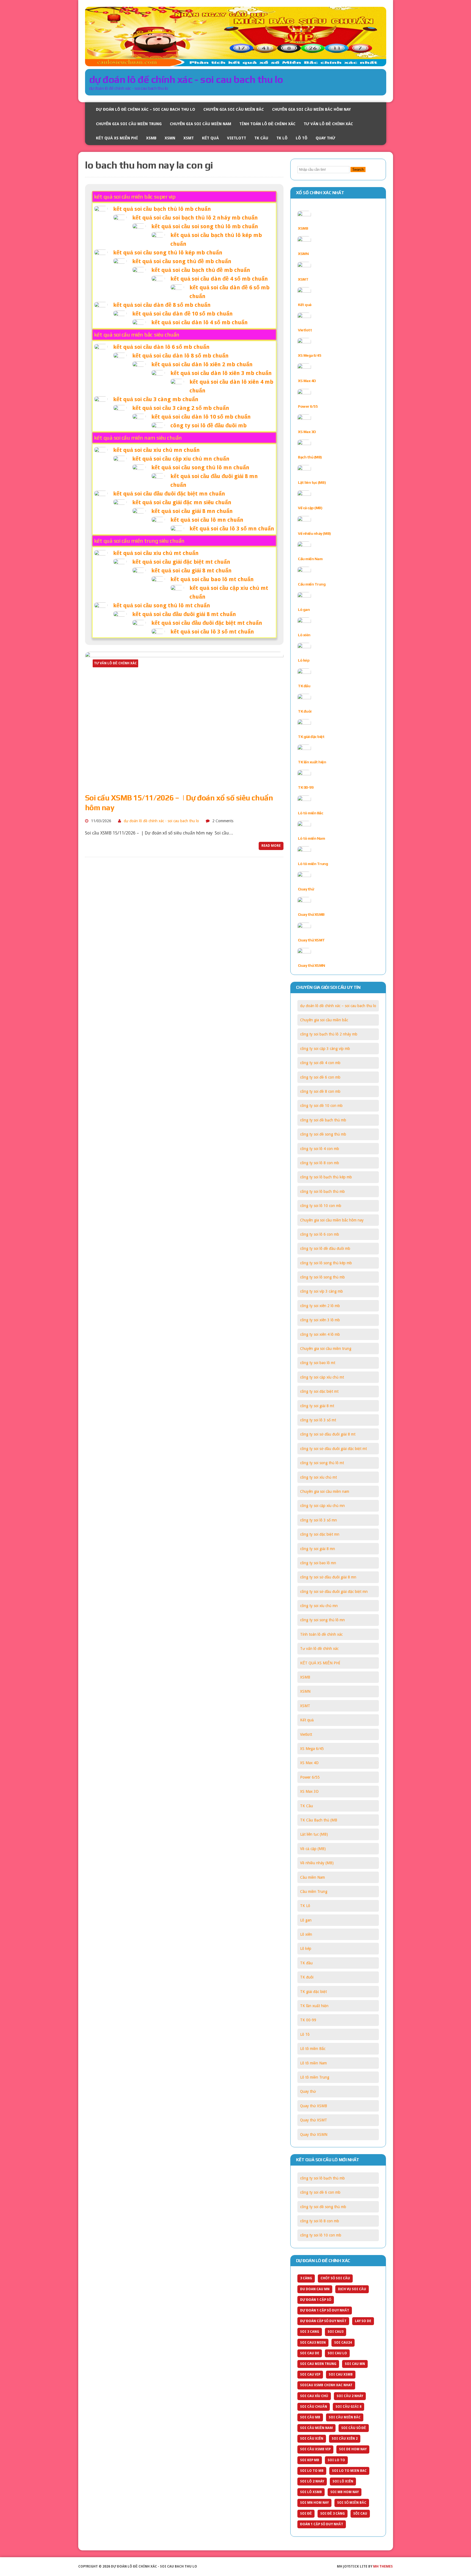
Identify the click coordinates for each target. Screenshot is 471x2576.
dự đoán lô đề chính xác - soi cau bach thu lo (161, 821)
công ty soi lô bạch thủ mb (322, 1191)
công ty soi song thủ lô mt (322, 1463)
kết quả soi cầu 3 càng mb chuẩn (156, 399)
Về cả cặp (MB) (310, 508)
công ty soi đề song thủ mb (323, 1134)
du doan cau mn (315, 2289)
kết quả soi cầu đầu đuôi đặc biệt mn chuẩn (169, 494)
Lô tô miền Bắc (310, 813)
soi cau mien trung (318, 2364)
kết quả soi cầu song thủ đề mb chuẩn (182, 261)
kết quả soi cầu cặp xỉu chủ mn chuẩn (181, 459)
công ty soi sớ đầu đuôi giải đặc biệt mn (334, 1592)
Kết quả (210, 138)
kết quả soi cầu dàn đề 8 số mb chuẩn (162, 305)
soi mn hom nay (314, 2503)
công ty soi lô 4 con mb (320, 1149)
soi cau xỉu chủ (314, 2396)
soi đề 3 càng (333, 2514)
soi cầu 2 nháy (350, 2396)
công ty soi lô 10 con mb (321, 1206)
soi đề (306, 2514)
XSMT (189, 138)
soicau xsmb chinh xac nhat (326, 2385)
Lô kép (304, 660)
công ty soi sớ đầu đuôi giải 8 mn (328, 1577)
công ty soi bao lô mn (318, 1563)
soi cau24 (343, 2343)
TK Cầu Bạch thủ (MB (319, 1820)
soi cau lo (337, 2353)
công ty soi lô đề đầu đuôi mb (209, 425)
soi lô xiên (343, 2481)
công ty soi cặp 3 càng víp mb (325, 1049)
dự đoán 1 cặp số (316, 2300)
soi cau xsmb (341, 2374)
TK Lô (282, 138)
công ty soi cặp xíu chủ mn (322, 1506)
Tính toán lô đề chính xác (267, 124)
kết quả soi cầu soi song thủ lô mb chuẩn (205, 226)
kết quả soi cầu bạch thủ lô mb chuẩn (162, 209)
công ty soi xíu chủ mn (319, 1606)
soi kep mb (310, 2460)
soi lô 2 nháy (312, 2481)
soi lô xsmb (311, 2492)
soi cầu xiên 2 (345, 2439)
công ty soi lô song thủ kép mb (326, 1263)
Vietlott (237, 138)
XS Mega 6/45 (310, 355)
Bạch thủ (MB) (310, 457)
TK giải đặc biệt (311, 737)
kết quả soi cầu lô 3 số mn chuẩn (232, 529)
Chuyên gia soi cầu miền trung (129, 124)
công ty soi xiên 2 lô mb (320, 1306)
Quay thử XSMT (311, 940)
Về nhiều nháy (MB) (314, 533)
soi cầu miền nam (316, 2428)
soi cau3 (336, 2332)
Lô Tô (302, 138)
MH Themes (383, 2566)
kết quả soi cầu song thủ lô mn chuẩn (200, 467)
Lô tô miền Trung (313, 864)
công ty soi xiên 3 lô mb (320, 1320)
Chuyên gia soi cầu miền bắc (234, 109)
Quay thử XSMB (311, 914)
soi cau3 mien (313, 2343)
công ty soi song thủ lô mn (322, 1620)
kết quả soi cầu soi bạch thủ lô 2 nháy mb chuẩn (195, 218)
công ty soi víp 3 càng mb (321, 1291)
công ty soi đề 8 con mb (320, 1091)
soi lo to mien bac (349, 2471)
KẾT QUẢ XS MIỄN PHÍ (117, 138)
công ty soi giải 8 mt (317, 1406)
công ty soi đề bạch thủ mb (323, 1120)
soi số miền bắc (352, 2503)
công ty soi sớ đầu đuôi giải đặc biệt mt (333, 1449)
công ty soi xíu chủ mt (318, 1477)
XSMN (170, 138)
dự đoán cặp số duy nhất (323, 2321)
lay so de (363, 2321)
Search (358, 169)
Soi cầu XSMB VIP (315, 2449)
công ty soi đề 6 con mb (320, 1077)
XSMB (151, 138)
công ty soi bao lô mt (318, 1363)
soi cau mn (355, 2364)
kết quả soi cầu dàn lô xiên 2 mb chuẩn (202, 364)
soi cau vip (310, 2374)
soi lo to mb (312, 2471)
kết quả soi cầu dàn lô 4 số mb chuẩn (200, 322)
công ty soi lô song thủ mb (322, 1277)
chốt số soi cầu (335, 2278)
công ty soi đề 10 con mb (321, 1106)
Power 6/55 (308, 406)
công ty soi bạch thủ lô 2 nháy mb (329, 1034)
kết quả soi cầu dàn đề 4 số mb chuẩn (219, 279)
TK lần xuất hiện (312, 762)
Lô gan (304, 610)
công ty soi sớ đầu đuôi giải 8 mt (328, 1434)
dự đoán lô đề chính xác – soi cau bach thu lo (146, 109)
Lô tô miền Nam (311, 838)
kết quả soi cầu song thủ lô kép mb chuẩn (168, 253)
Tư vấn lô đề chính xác (328, 124)
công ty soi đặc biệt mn (320, 1534)
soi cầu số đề (354, 2428)
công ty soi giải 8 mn (318, 1549)
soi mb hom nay (345, 2492)
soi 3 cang (310, 2332)
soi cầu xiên (312, 2439)
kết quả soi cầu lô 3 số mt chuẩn (212, 632)
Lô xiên (304, 635)
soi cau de (310, 2353)
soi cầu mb (310, 2417)
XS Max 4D (307, 381)
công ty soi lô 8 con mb (320, 1163)
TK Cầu (261, 138)
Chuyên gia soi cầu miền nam (200, 124)
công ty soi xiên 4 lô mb (320, 1334)
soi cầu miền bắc (345, 2417)
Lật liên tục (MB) (312, 482)
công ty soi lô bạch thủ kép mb (326, 1177)
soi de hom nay (353, 2449)
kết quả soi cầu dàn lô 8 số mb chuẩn (180, 356)
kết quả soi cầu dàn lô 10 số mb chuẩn (201, 417)
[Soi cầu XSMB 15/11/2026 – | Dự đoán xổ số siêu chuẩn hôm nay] (184, 784)
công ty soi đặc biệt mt (319, 1391)
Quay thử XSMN (312, 965)
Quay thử (325, 138)
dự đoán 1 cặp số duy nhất (325, 2310)
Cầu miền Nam (310, 559)
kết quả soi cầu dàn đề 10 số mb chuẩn (182, 314)
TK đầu (304, 686)
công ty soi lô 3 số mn (318, 1520)
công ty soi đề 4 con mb (320, 1063)
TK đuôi (305, 711)
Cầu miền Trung (312, 584)
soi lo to (336, 2460)
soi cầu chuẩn (314, 2407)
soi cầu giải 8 (348, 2407)
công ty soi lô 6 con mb (320, 1234)
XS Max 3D (307, 432)
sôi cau (360, 2514)
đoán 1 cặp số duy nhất (322, 2524)
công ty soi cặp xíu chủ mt (322, 1377)
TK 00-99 (306, 787)
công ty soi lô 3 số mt (318, 1420)
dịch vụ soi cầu (352, 2289)
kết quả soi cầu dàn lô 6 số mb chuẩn (161, 347)
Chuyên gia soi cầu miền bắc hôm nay (311, 109)
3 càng (306, 2278)
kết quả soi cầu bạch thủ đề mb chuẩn (201, 270)
